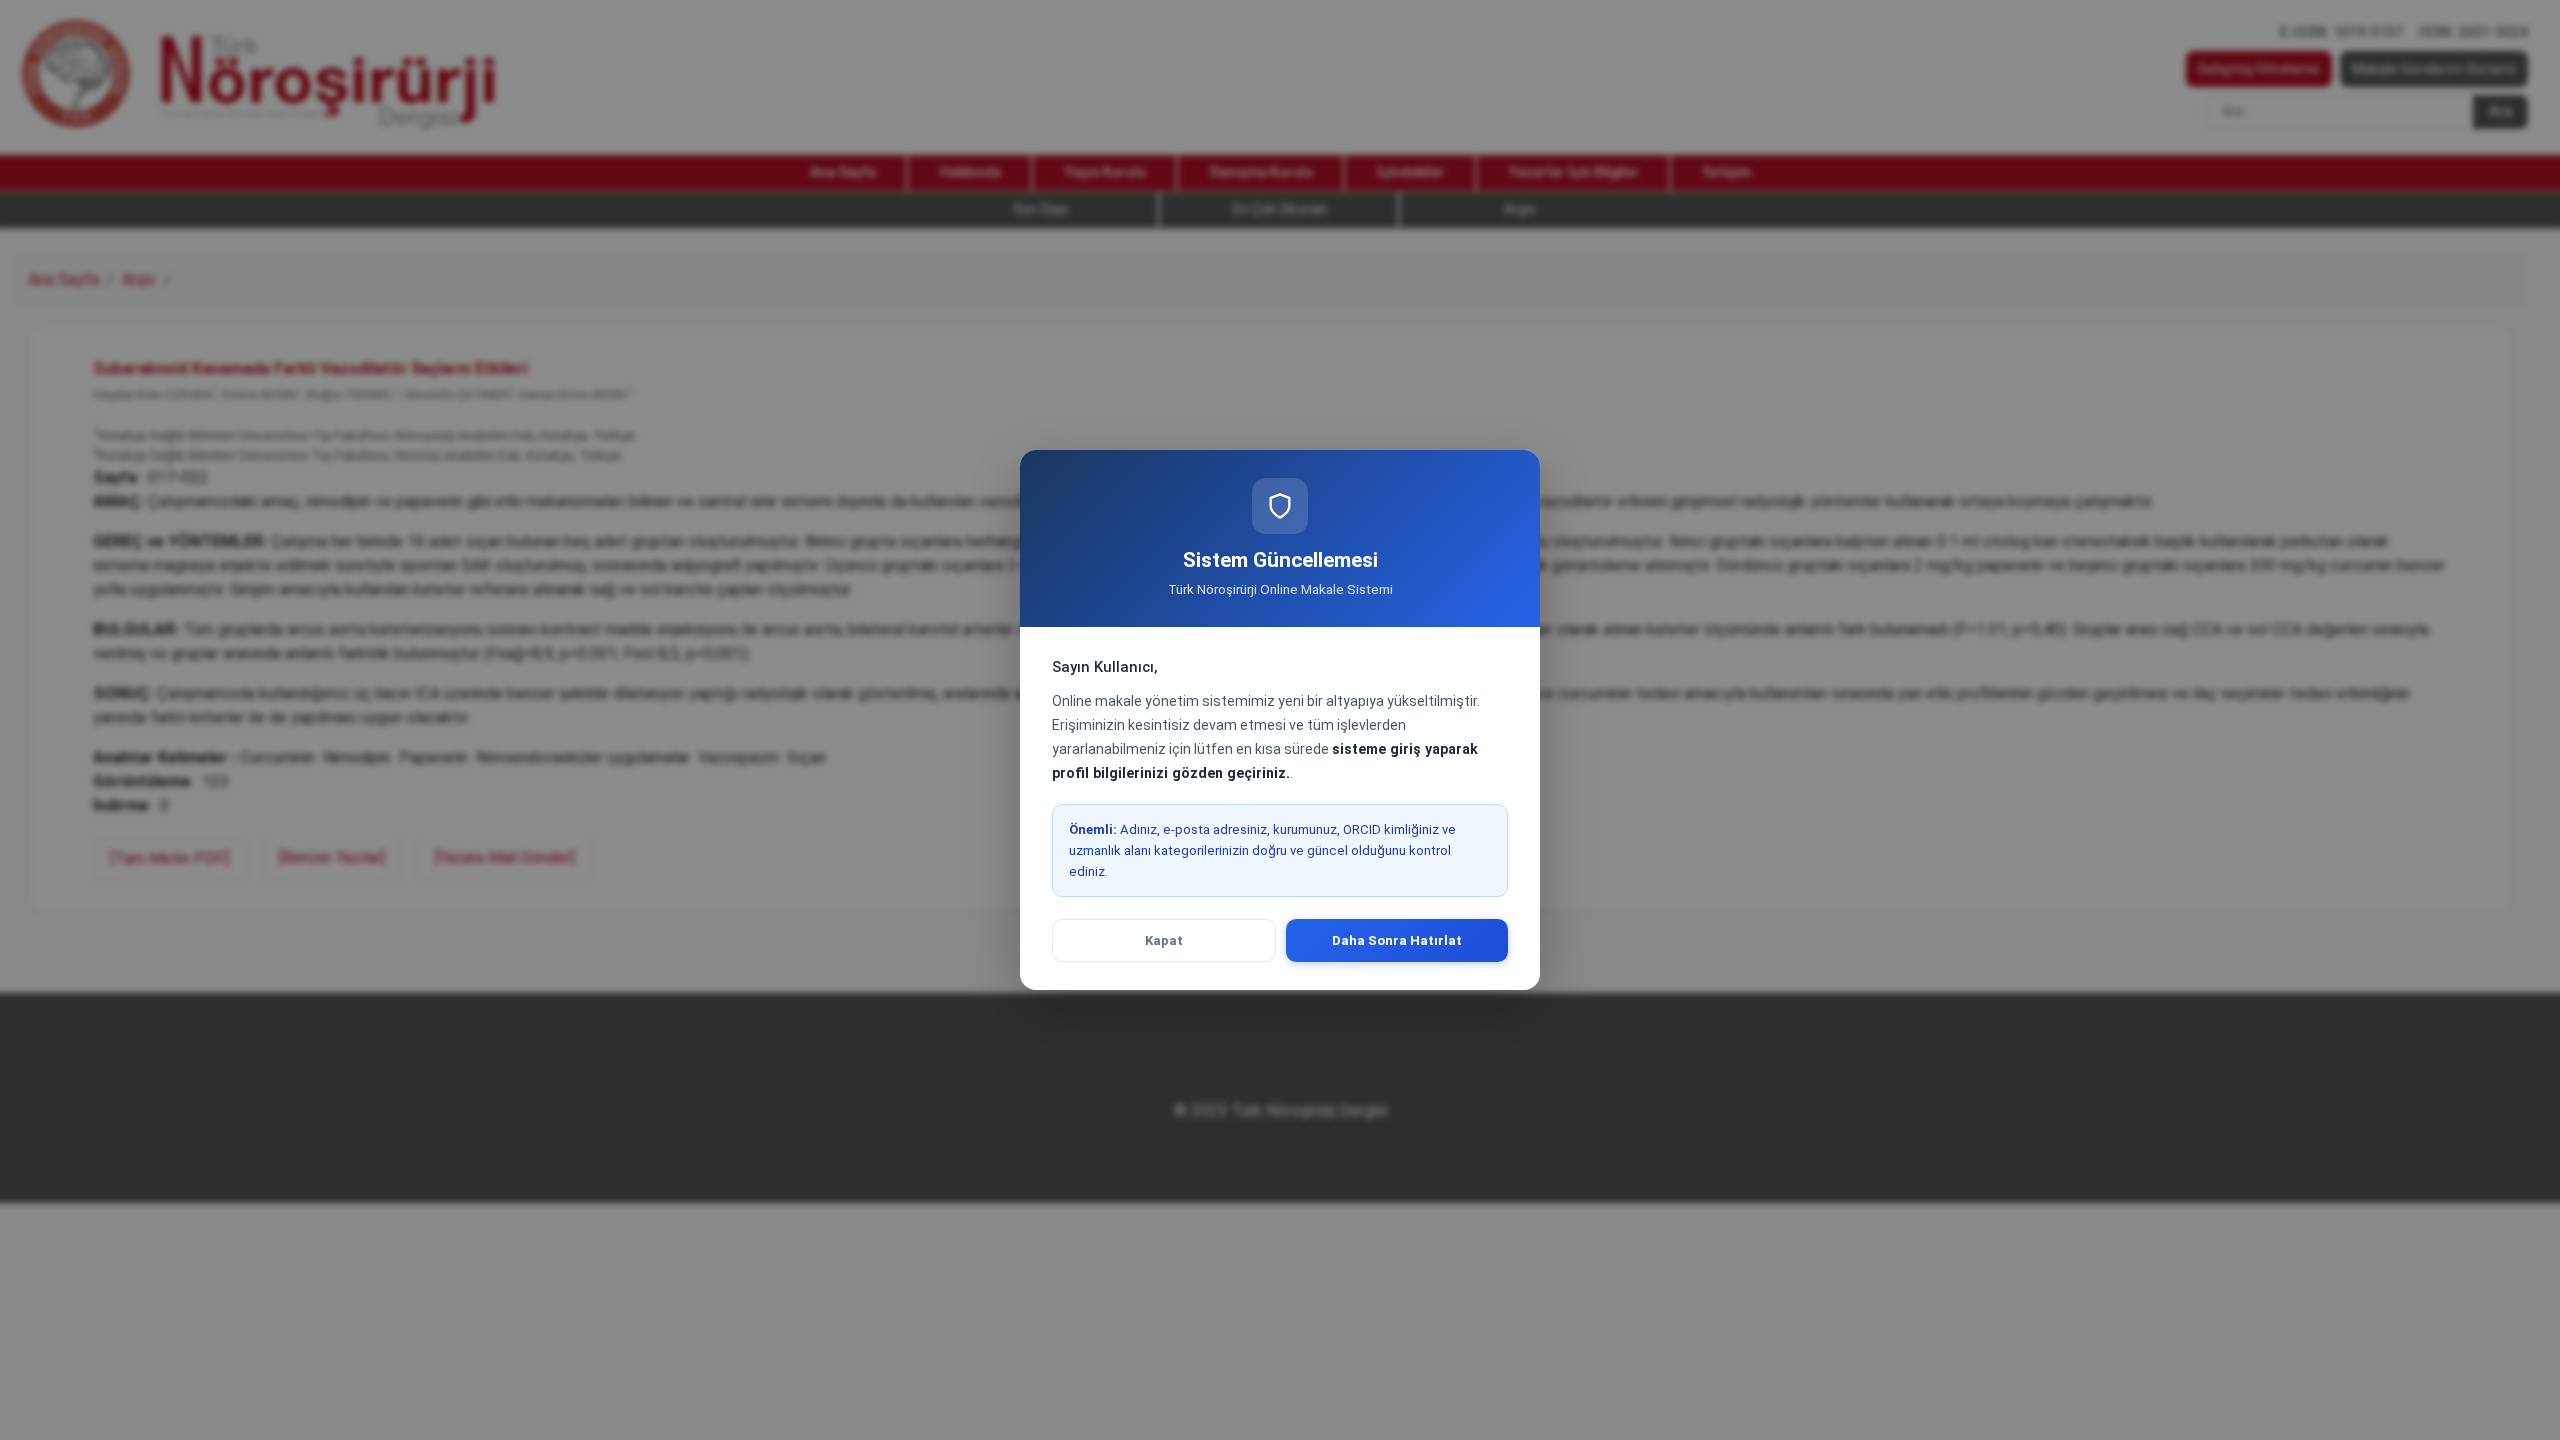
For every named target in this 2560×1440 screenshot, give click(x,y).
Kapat (1164, 940)
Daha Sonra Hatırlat (1397, 940)
